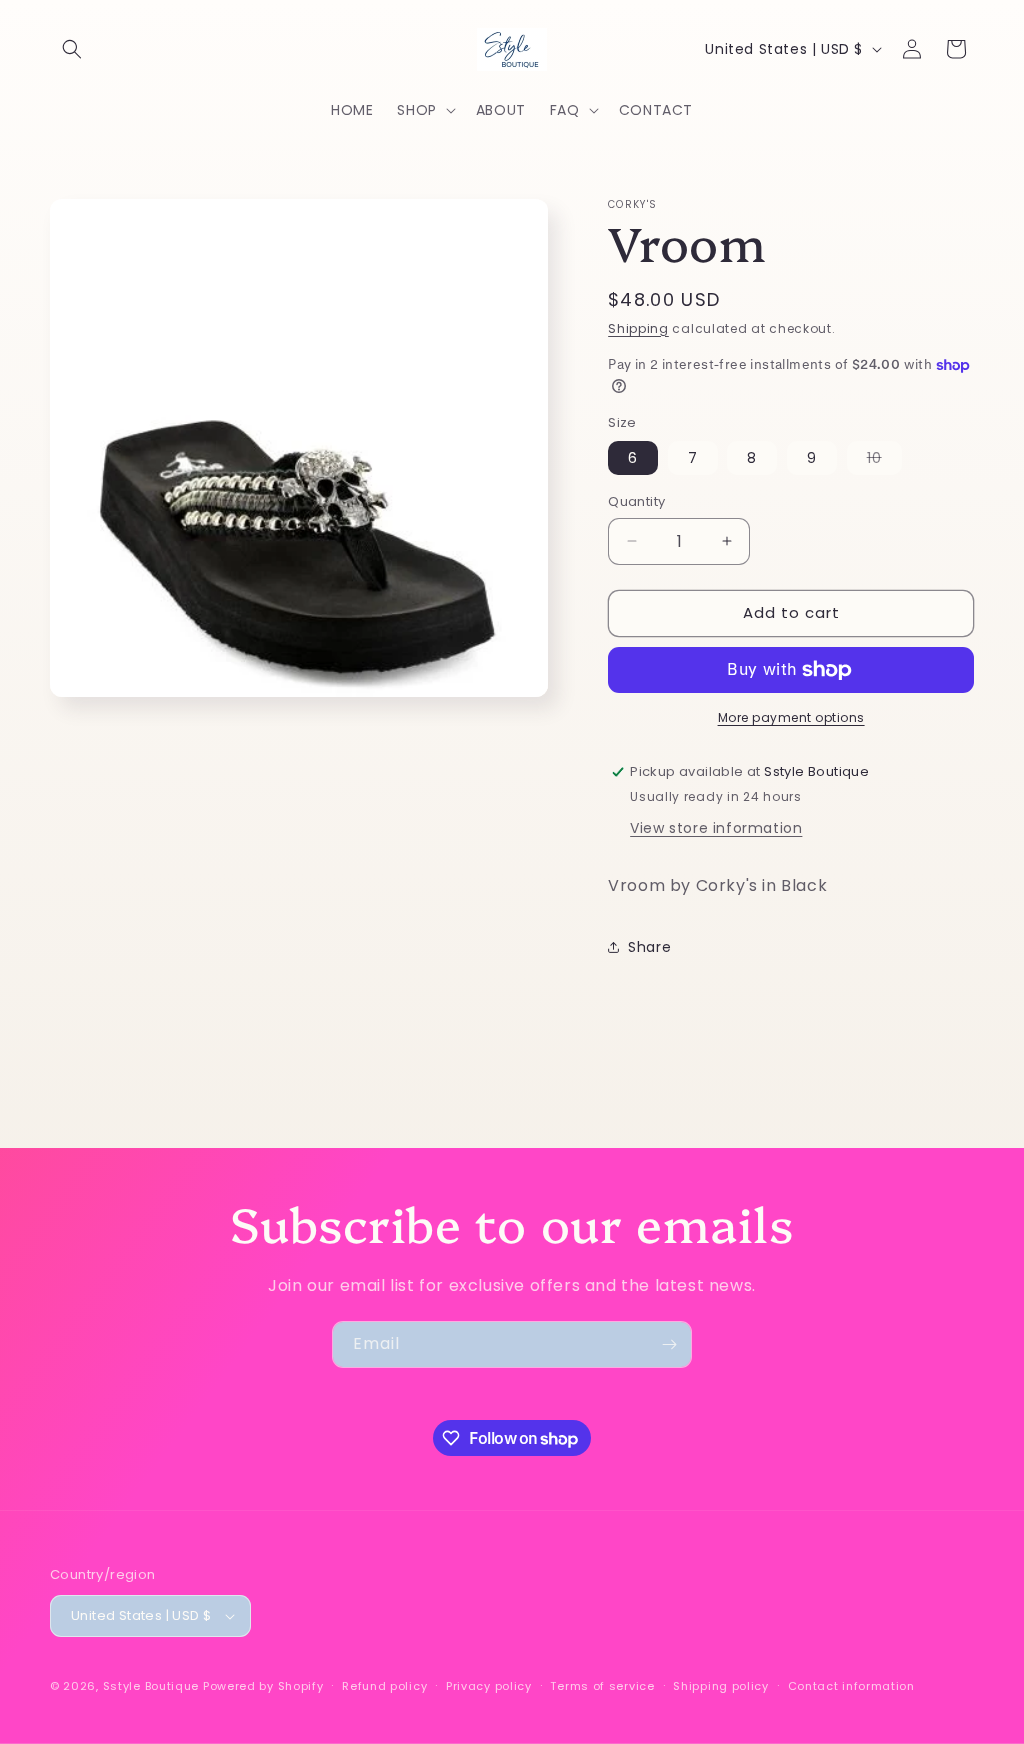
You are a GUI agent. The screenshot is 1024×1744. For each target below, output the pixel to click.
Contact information (851, 1686)
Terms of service (602, 1686)
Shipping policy (721, 1686)
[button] (72, 49)
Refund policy (384, 1686)
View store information (716, 828)
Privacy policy (489, 1686)
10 (884, 461)
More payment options (791, 717)
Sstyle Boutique (151, 1686)
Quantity (636, 501)
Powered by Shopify (263, 1686)
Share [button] (649, 947)
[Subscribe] (669, 1344)
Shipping (638, 328)
